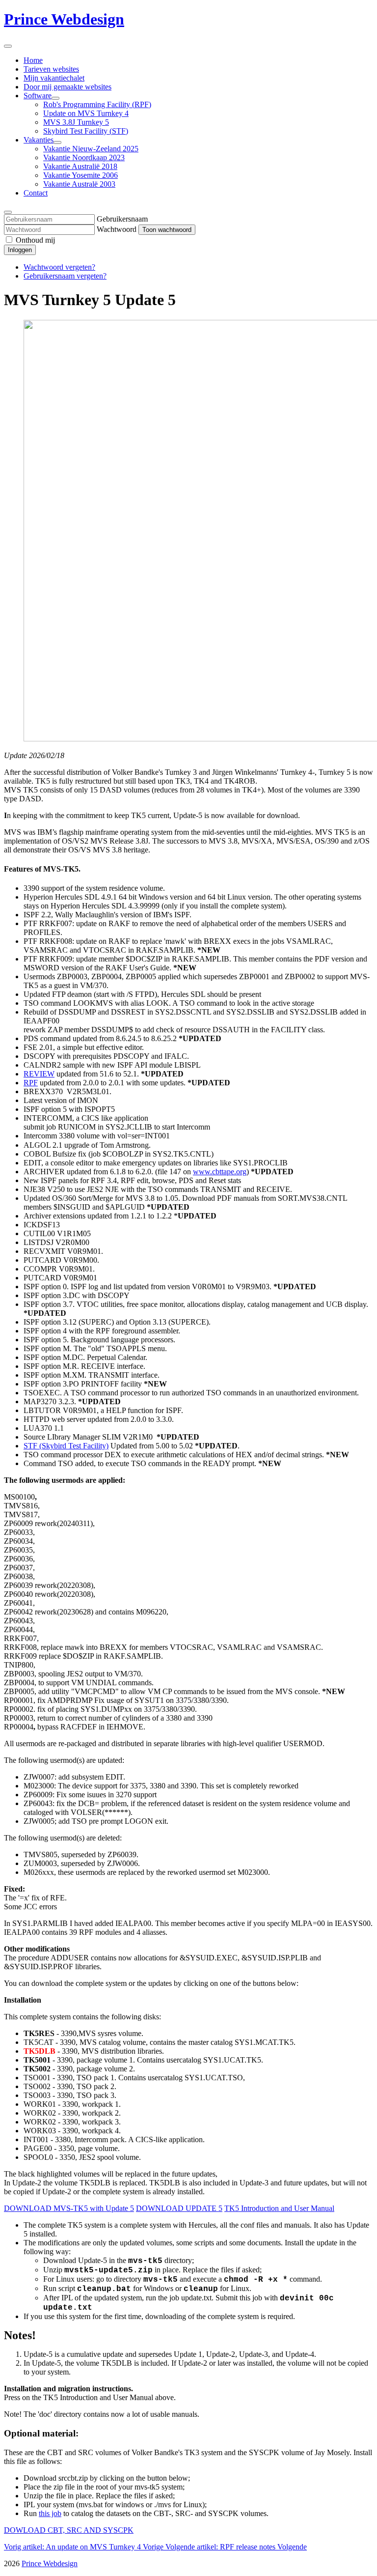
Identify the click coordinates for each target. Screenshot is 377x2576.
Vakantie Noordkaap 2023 (84, 157)
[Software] (55, 98)
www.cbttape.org (220, 1172)
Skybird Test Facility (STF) (86, 131)
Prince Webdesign (64, 19)
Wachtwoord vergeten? (59, 267)
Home (33, 60)
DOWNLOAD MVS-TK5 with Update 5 (69, 2208)
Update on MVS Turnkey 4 (86, 113)
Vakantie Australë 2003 (79, 184)
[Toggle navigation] (8, 46)
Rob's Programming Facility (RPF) (97, 104)
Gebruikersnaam (122, 219)
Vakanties (39, 140)
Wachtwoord (117, 229)
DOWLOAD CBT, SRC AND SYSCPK (69, 2530)
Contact (36, 193)
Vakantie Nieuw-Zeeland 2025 (91, 149)
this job (50, 2513)
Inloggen (20, 250)
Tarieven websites (51, 69)
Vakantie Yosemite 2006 (81, 175)
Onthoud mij (35, 240)
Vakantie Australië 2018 (80, 166)
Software (38, 96)
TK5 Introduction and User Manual (279, 2208)
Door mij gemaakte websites (67, 87)
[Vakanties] (57, 142)
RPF (31, 1083)
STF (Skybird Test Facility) (66, 1446)
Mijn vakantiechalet (54, 78)
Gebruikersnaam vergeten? (65, 276)
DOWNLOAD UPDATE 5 (179, 2208)
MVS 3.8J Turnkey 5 (76, 122)
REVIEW (39, 1074)
